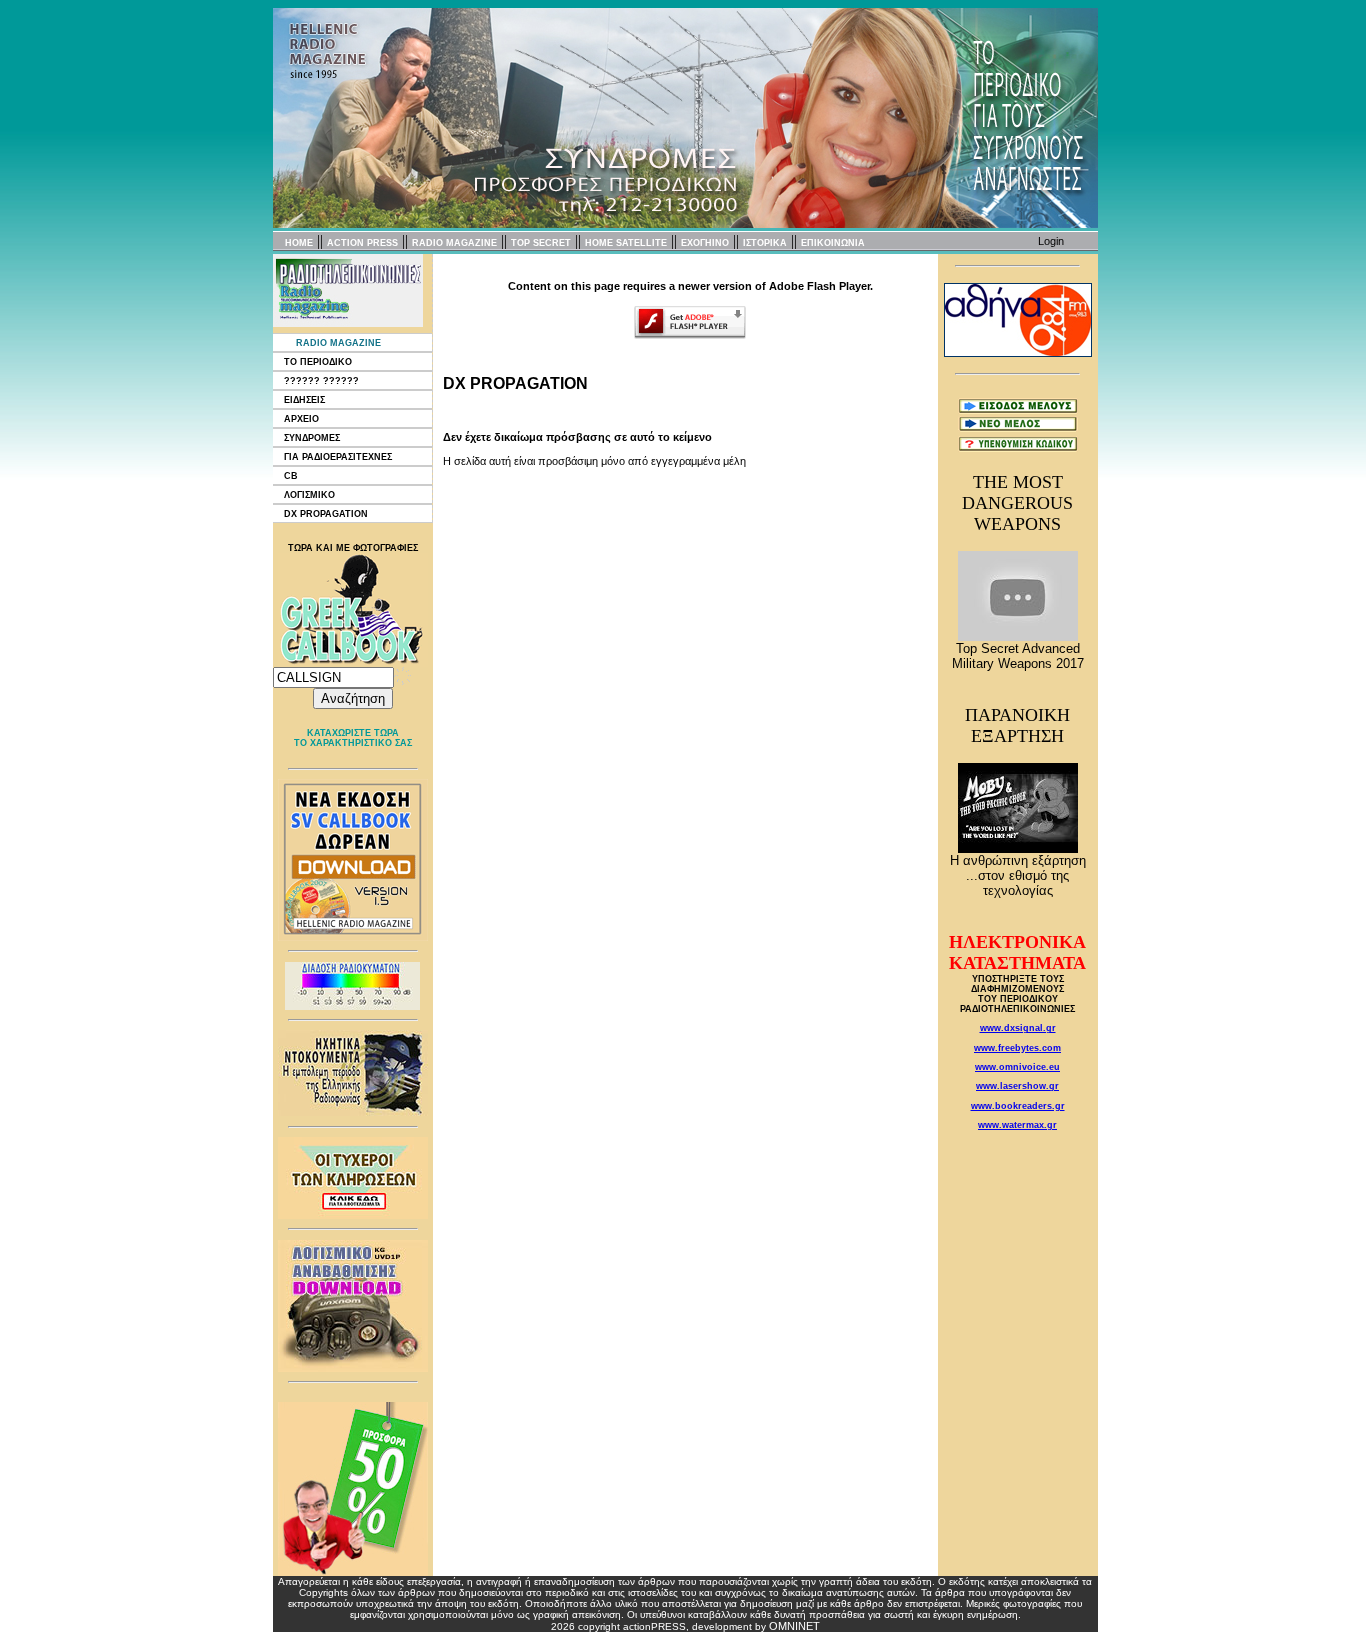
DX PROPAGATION (326, 514)
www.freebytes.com (1017, 1048)
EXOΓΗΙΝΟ (705, 243)
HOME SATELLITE (626, 243)
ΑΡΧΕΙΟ (301, 419)
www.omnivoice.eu (1017, 1067)
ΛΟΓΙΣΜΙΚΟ (309, 495)
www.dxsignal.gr (1018, 1028)
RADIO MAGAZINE (454, 243)
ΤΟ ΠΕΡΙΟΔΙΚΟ (318, 362)
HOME (299, 243)
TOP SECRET (541, 243)
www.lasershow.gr (1017, 1086)
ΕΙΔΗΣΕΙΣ (304, 400)
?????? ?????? (321, 381)
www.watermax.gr (1017, 1125)
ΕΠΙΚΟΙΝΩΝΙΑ (833, 243)
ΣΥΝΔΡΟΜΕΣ (312, 438)
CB (291, 476)
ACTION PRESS (362, 243)
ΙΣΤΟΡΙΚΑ (765, 243)
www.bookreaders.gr (1018, 1106)
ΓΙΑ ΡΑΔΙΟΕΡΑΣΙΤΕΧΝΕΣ (338, 457)
